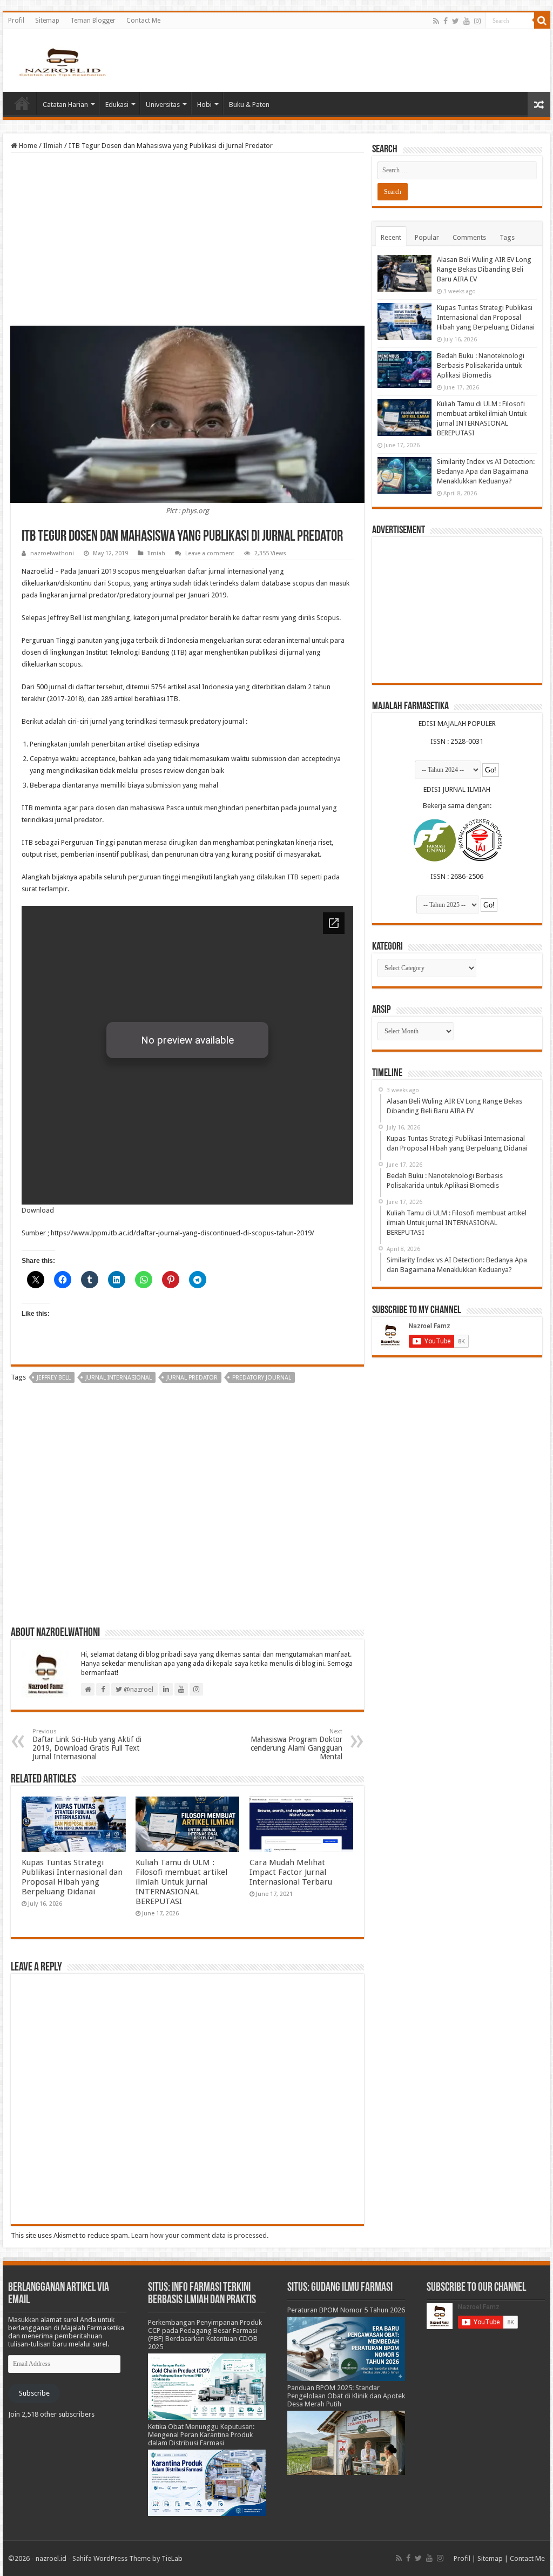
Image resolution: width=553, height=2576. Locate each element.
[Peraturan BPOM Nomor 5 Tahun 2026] (346, 2348)
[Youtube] (467, 21)
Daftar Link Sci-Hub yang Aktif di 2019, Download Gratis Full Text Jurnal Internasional (87, 1744)
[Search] (542, 21)
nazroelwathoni (52, 553)
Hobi (204, 105)
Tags (507, 237)
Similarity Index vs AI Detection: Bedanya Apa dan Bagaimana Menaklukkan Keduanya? (486, 471)
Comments (469, 237)
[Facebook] (446, 21)
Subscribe (34, 2393)
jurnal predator (192, 1378)
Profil (16, 21)
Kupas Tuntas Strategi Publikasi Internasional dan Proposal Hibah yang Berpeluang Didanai (72, 1877)
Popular (427, 237)
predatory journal (262, 1378)
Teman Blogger (93, 21)
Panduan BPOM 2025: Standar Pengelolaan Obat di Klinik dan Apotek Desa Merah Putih (346, 2396)
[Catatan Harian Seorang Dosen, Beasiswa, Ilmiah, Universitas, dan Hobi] (62, 62)
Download (38, 1210)
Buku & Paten (249, 105)
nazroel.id (51, 2558)
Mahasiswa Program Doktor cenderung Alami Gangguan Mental (296, 1744)
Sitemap (47, 21)
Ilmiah (53, 146)
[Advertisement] (187, 239)
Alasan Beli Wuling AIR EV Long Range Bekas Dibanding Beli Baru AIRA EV (484, 269)
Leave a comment (210, 553)
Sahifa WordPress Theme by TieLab (127, 2558)
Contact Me (143, 21)
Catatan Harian (65, 105)
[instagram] (477, 21)
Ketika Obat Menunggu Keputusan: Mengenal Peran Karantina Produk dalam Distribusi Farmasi (201, 2435)
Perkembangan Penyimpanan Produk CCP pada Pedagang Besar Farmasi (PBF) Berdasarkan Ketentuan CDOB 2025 (205, 2335)
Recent (391, 237)
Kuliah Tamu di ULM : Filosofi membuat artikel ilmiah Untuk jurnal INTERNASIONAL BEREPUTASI (181, 1882)
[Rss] (436, 21)
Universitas (163, 105)
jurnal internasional (119, 1378)
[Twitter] (456, 21)
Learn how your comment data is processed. (200, 2235)
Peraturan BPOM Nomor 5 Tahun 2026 (346, 2310)
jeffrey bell (54, 1378)
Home (22, 103)
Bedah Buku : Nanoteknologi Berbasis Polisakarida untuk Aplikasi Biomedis (481, 365)
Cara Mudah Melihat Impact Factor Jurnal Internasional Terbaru (291, 1872)
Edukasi (117, 105)
